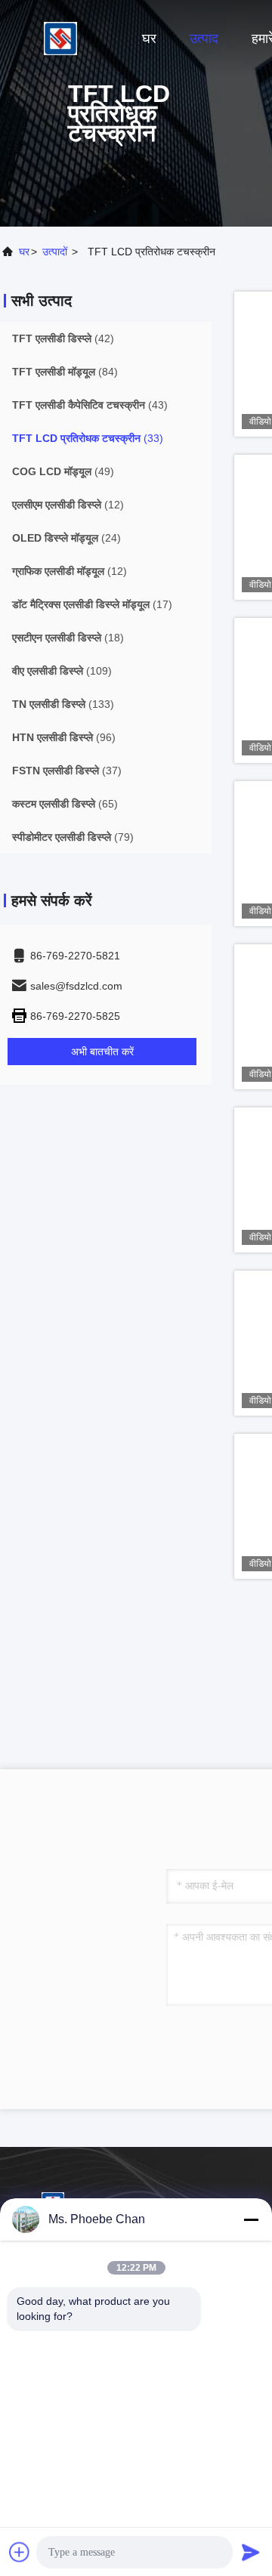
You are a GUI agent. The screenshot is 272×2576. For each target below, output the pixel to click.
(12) (68, 505)
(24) (66, 538)
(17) (92, 604)
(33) (88, 438)
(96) (64, 737)
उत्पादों (55, 252)
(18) (68, 638)
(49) (63, 471)
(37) (67, 771)
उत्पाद (204, 39)
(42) (63, 338)
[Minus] (251, 2219)
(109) (62, 671)
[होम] (60, 38)
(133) (63, 704)
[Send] (251, 2552)
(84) (65, 372)
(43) (90, 405)
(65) (65, 804)
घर (149, 39)
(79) (73, 837)
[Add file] (20, 2552)
